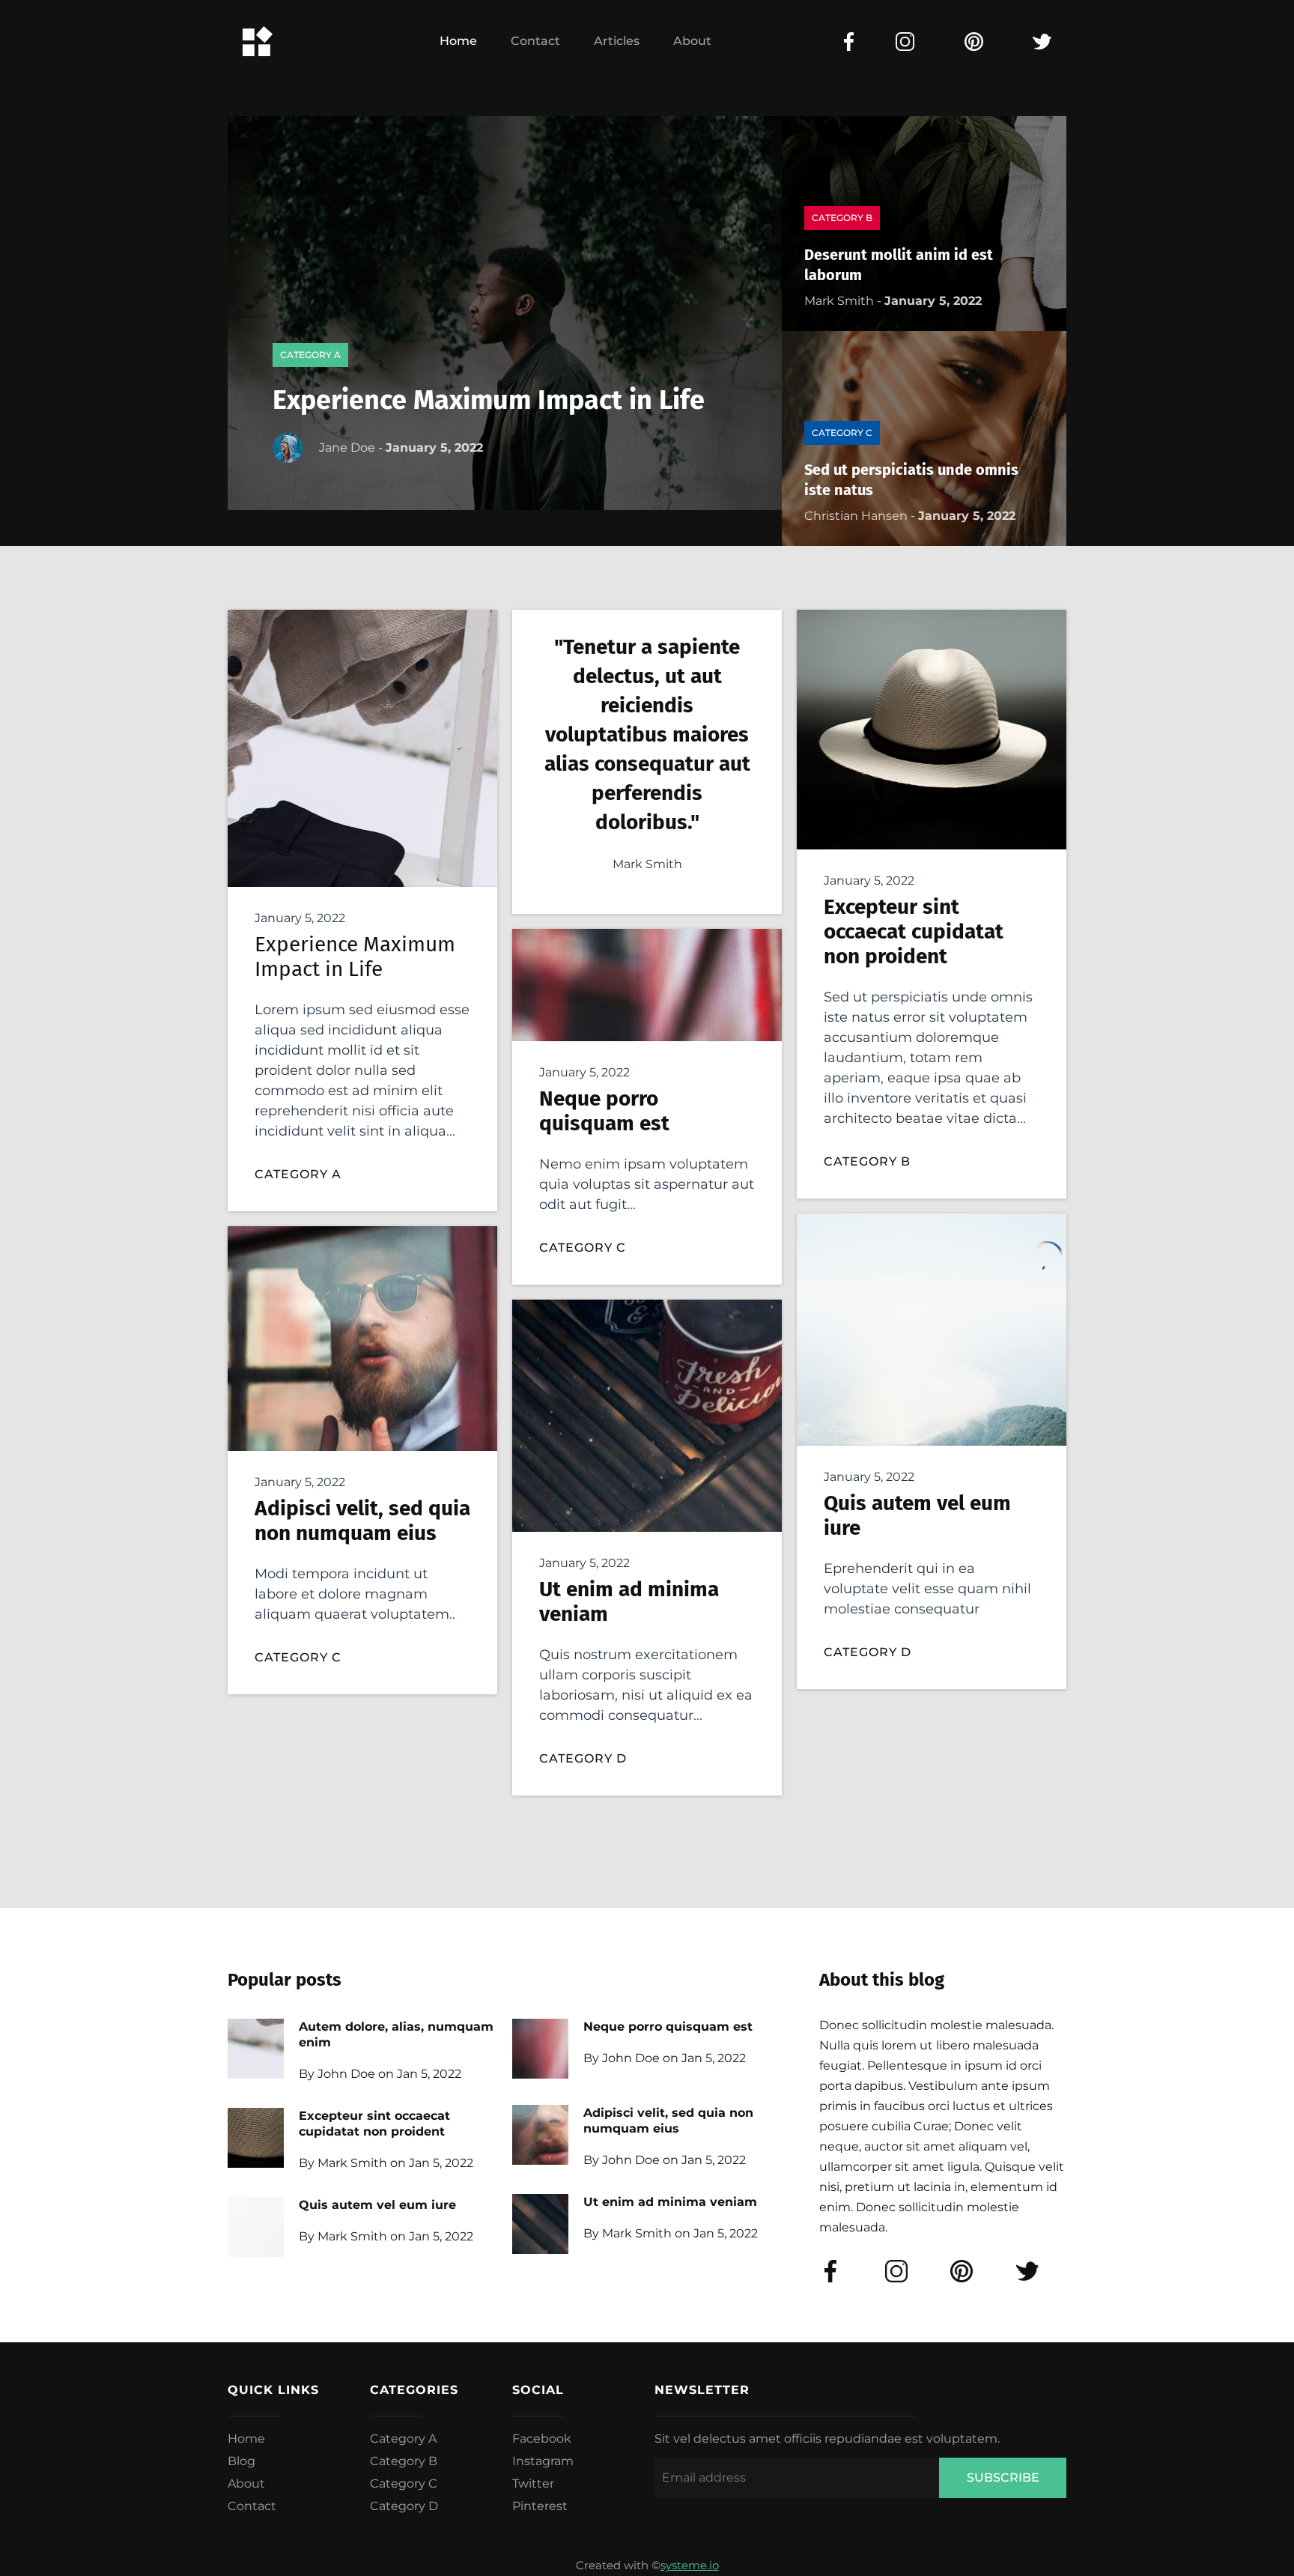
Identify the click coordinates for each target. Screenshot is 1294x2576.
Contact (535, 41)
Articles (617, 41)
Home (458, 41)
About (692, 41)
